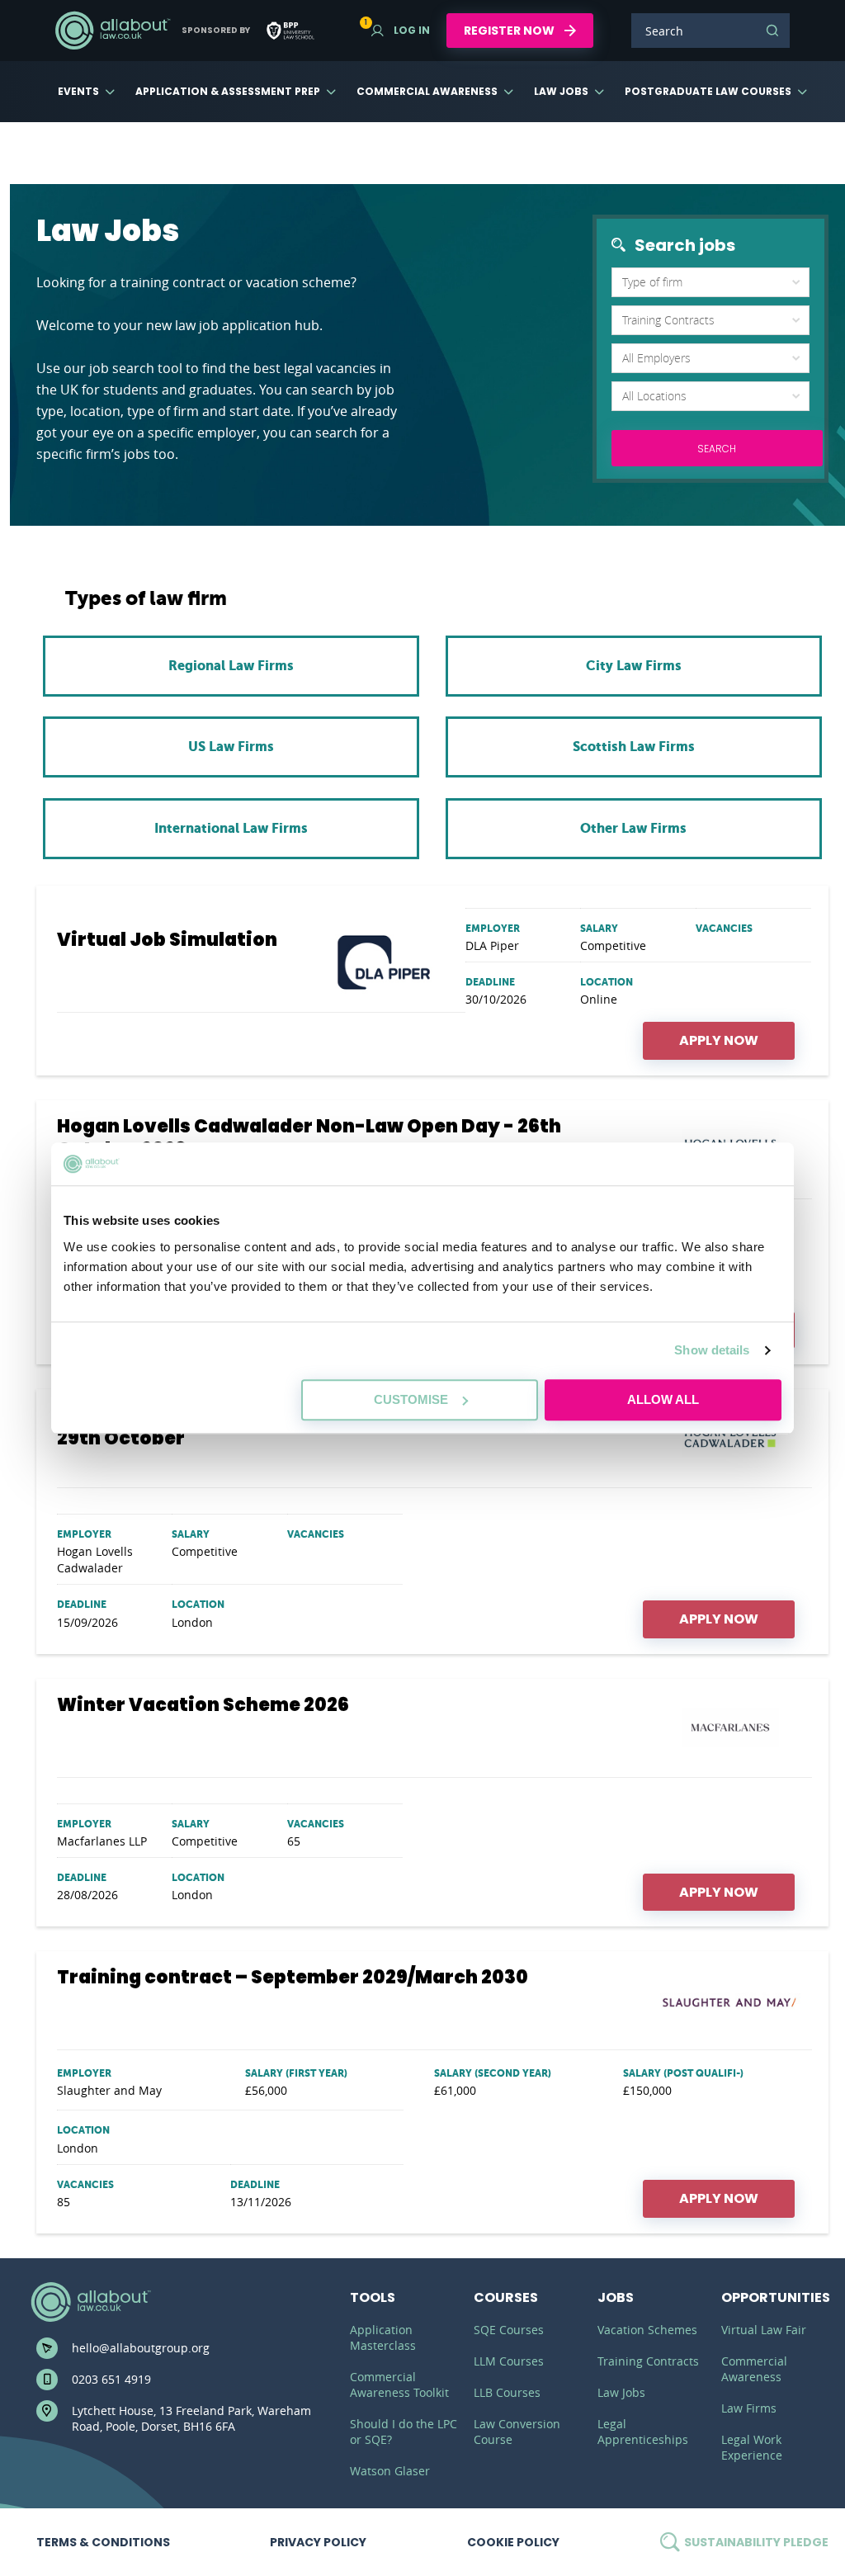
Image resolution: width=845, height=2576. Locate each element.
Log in (401, 30)
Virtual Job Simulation (167, 940)
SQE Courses (509, 2330)
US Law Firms (231, 747)
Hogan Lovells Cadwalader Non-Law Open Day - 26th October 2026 (309, 1138)
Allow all (663, 1399)
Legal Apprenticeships (643, 2432)
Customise (411, 1399)
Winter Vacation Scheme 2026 (203, 1705)
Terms (103, 2542)
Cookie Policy (513, 2542)
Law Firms (749, 2408)
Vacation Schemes (647, 2330)
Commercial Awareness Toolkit (399, 2385)
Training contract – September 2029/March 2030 (293, 1978)
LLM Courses (509, 2361)
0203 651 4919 (111, 2379)
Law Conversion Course (517, 2432)
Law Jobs (561, 91)
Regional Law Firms (231, 666)
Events (78, 91)
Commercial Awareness (427, 91)
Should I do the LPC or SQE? (404, 2432)
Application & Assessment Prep (228, 91)
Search (772, 31)
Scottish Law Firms (634, 747)
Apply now (719, 1040)
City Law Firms (634, 666)
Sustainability (755, 2542)
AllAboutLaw (112, 31)
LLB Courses (507, 2392)
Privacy (318, 2542)
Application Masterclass (383, 2337)
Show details (712, 1350)
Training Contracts (648, 2361)
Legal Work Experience (752, 2447)
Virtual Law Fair (764, 2330)
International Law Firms (231, 828)
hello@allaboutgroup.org (141, 2348)
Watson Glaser (390, 2471)
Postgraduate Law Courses (708, 91)
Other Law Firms (633, 828)
